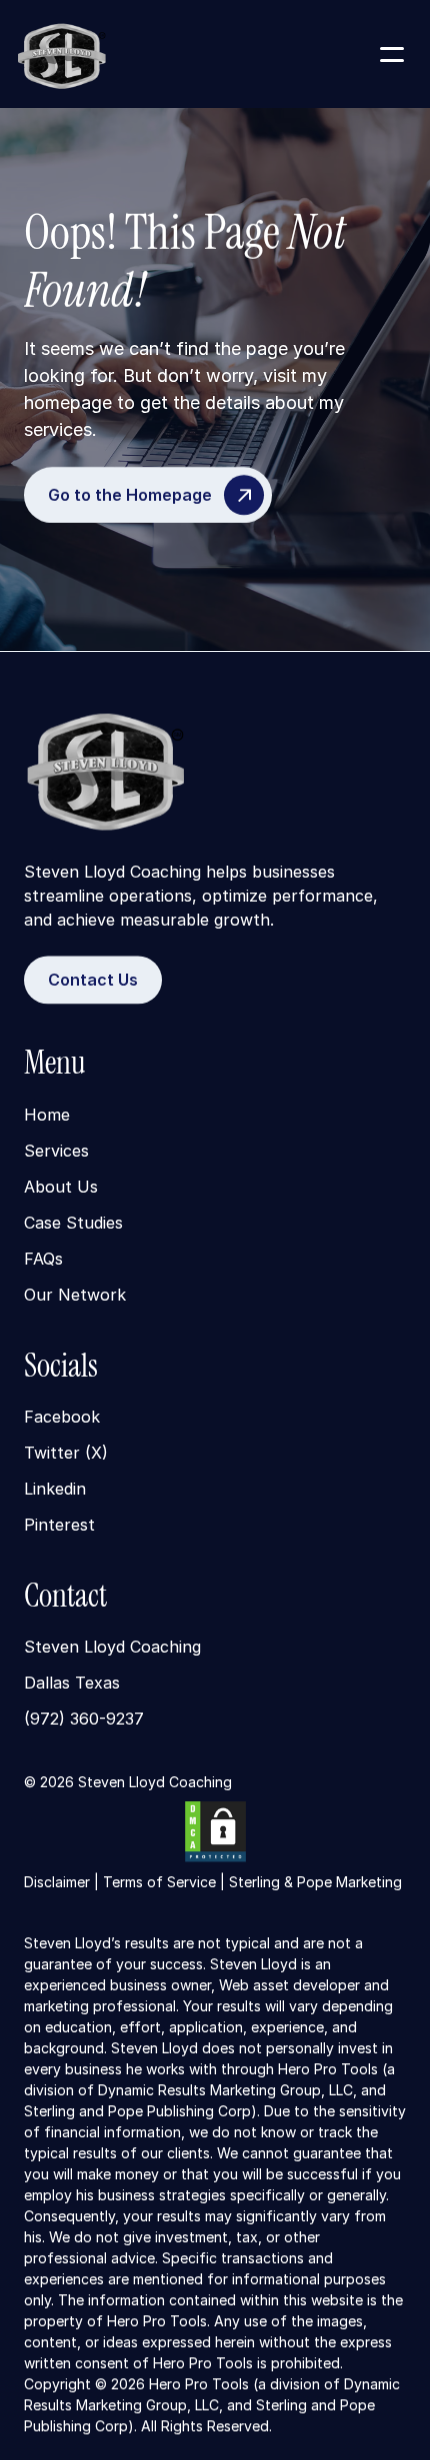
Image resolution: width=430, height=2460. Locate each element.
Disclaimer (57, 1881)
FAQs (43, 1258)
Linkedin (55, 1489)
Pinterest (59, 1525)
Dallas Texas (72, 1683)
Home (47, 1114)
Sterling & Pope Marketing (315, 1881)
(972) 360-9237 (84, 1719)
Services (56, 1150)
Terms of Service (159, 1881)
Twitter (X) (66, 1453)
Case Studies (73, 1222)
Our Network (75, 1294)
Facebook (62, 1417)
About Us (61, 1186)
